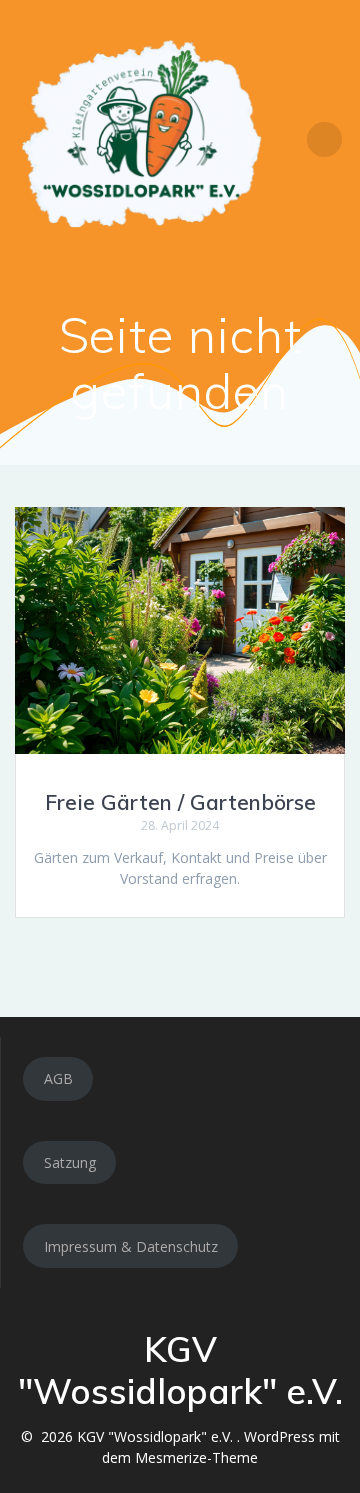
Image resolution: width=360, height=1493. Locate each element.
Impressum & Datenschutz (131, 1246)
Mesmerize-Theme (196, 1457)
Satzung (70, 1162)
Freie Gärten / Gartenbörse (180, 802)
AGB (58, 1078)
